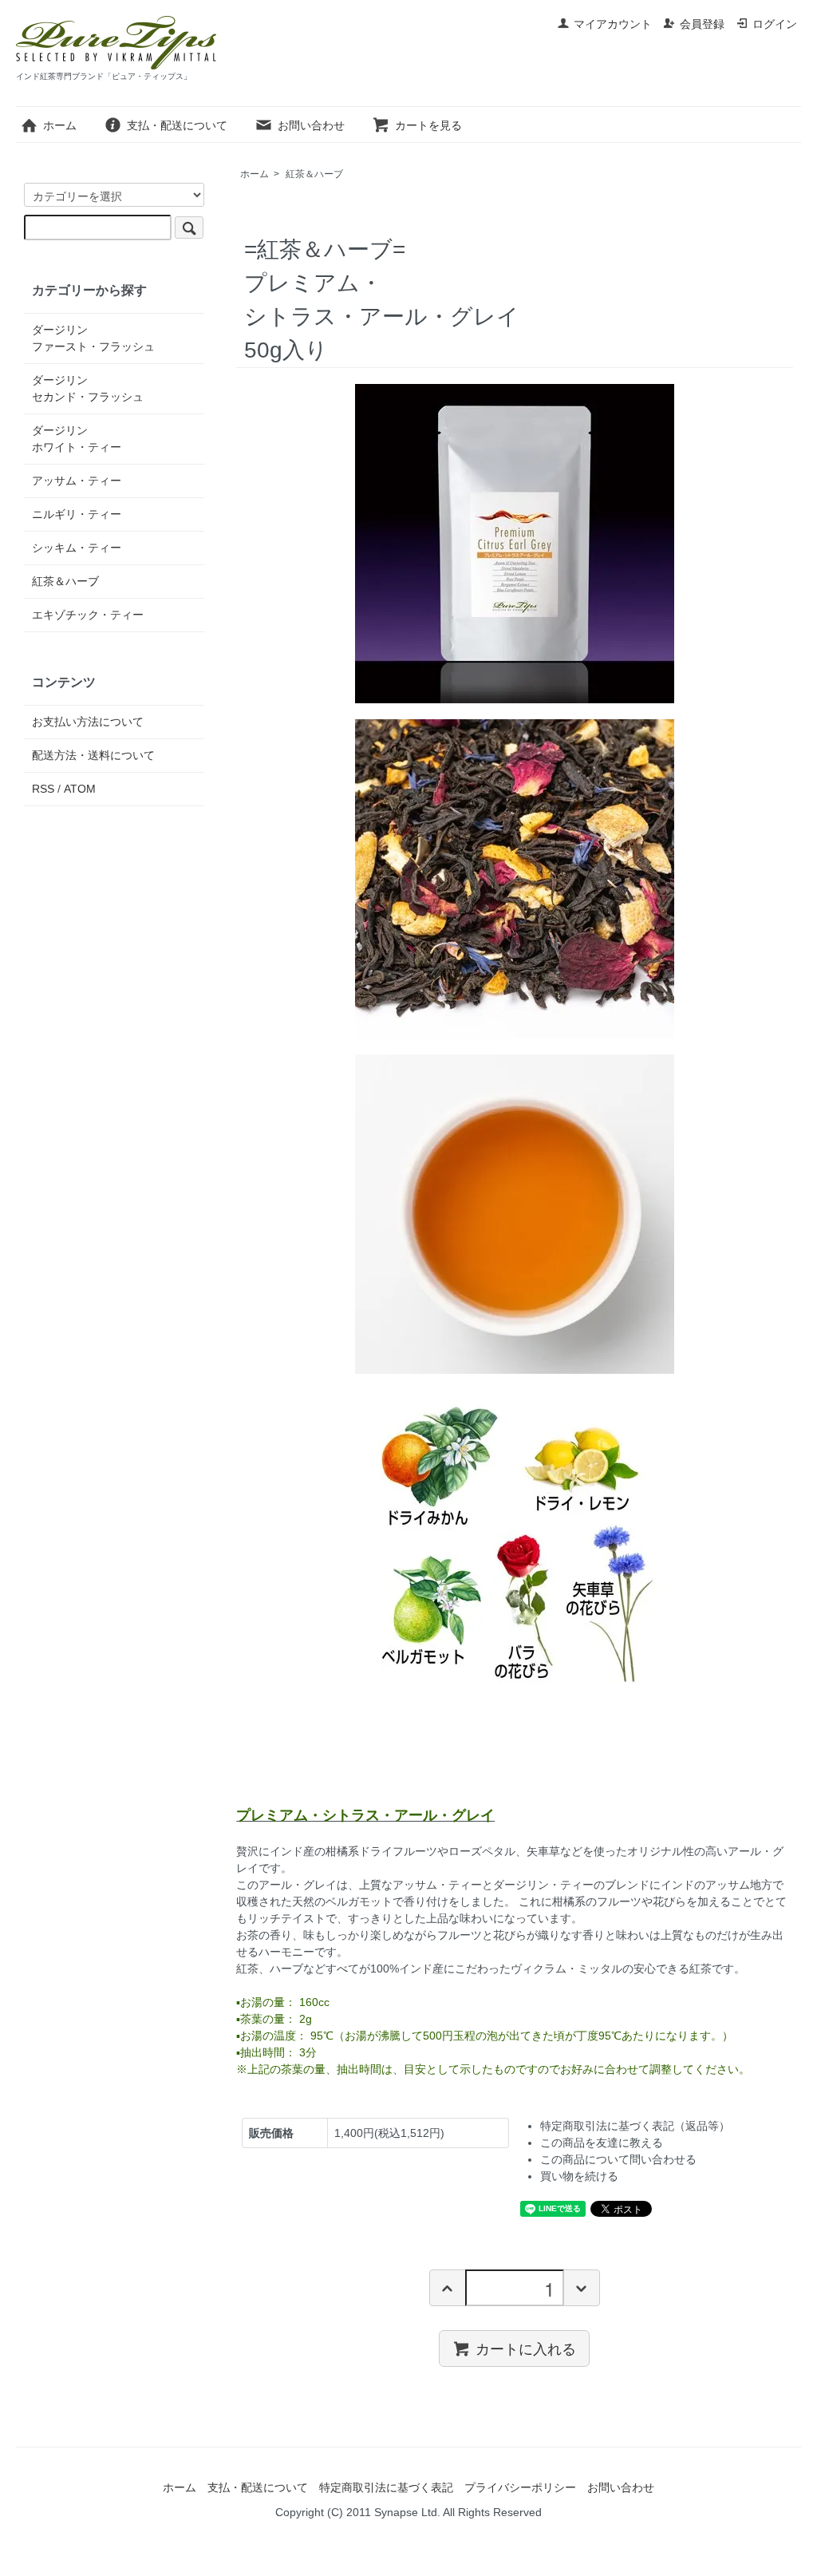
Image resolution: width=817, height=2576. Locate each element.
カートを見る (428, 125)
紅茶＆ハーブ (314, 174)
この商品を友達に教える (602, 2143)
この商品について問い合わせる (618, 2159)
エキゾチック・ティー (88, 615)
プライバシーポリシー (520, 2487)
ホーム (60, 125)
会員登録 (702, 24)
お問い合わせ (311, 125)
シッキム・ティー (77, 548)
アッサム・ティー (77, 481)
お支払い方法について (88, 722)
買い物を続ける (579, 2176)
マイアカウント (613, 24)
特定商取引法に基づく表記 (386, 2487)
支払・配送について (177, 125)
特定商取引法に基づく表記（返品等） (635, 2126)
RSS (43, 789)
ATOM (80, 789)
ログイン (775, 24)
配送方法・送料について (93, 755)
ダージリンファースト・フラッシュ (93, 338)
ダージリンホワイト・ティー (77, 439)
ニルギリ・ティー (77, 514)
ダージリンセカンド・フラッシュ (88, 388)
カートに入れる (526, 2348)
